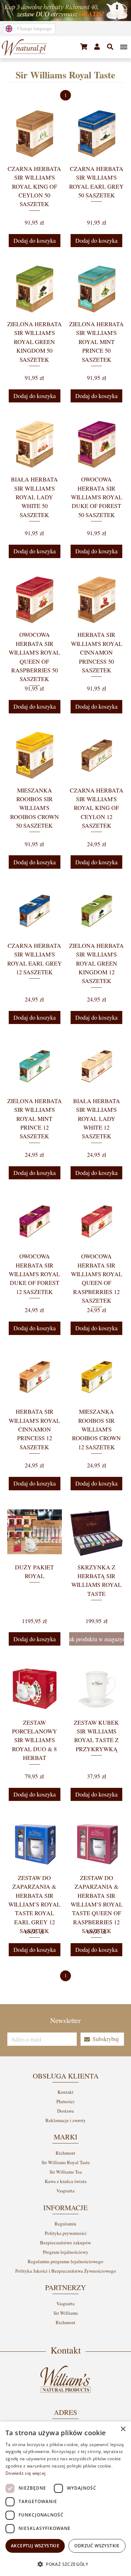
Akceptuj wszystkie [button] (35, 2546)
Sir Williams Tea (66, 2172)
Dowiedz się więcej (25, 2473)
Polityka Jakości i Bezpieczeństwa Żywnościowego (66, 2271)
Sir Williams (66, 2313)
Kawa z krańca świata (66, 2181)
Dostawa (65, 2111)
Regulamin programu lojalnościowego (65, 2261)
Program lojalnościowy (66, 2252)
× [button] (123, 2429)
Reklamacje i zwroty (66, 2120)
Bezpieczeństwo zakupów (65, 2243)
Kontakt (65, 2092)
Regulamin (65, 2224)
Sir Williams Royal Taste (66, 2162)
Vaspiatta (65, 2191)
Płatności (65, 2101)
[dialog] (65, 2499)
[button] (84, 47)
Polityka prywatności (66, 2233)
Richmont (65, 2153)
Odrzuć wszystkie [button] (97, 2546)
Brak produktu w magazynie (97, 1639)
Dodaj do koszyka (35, 241)
